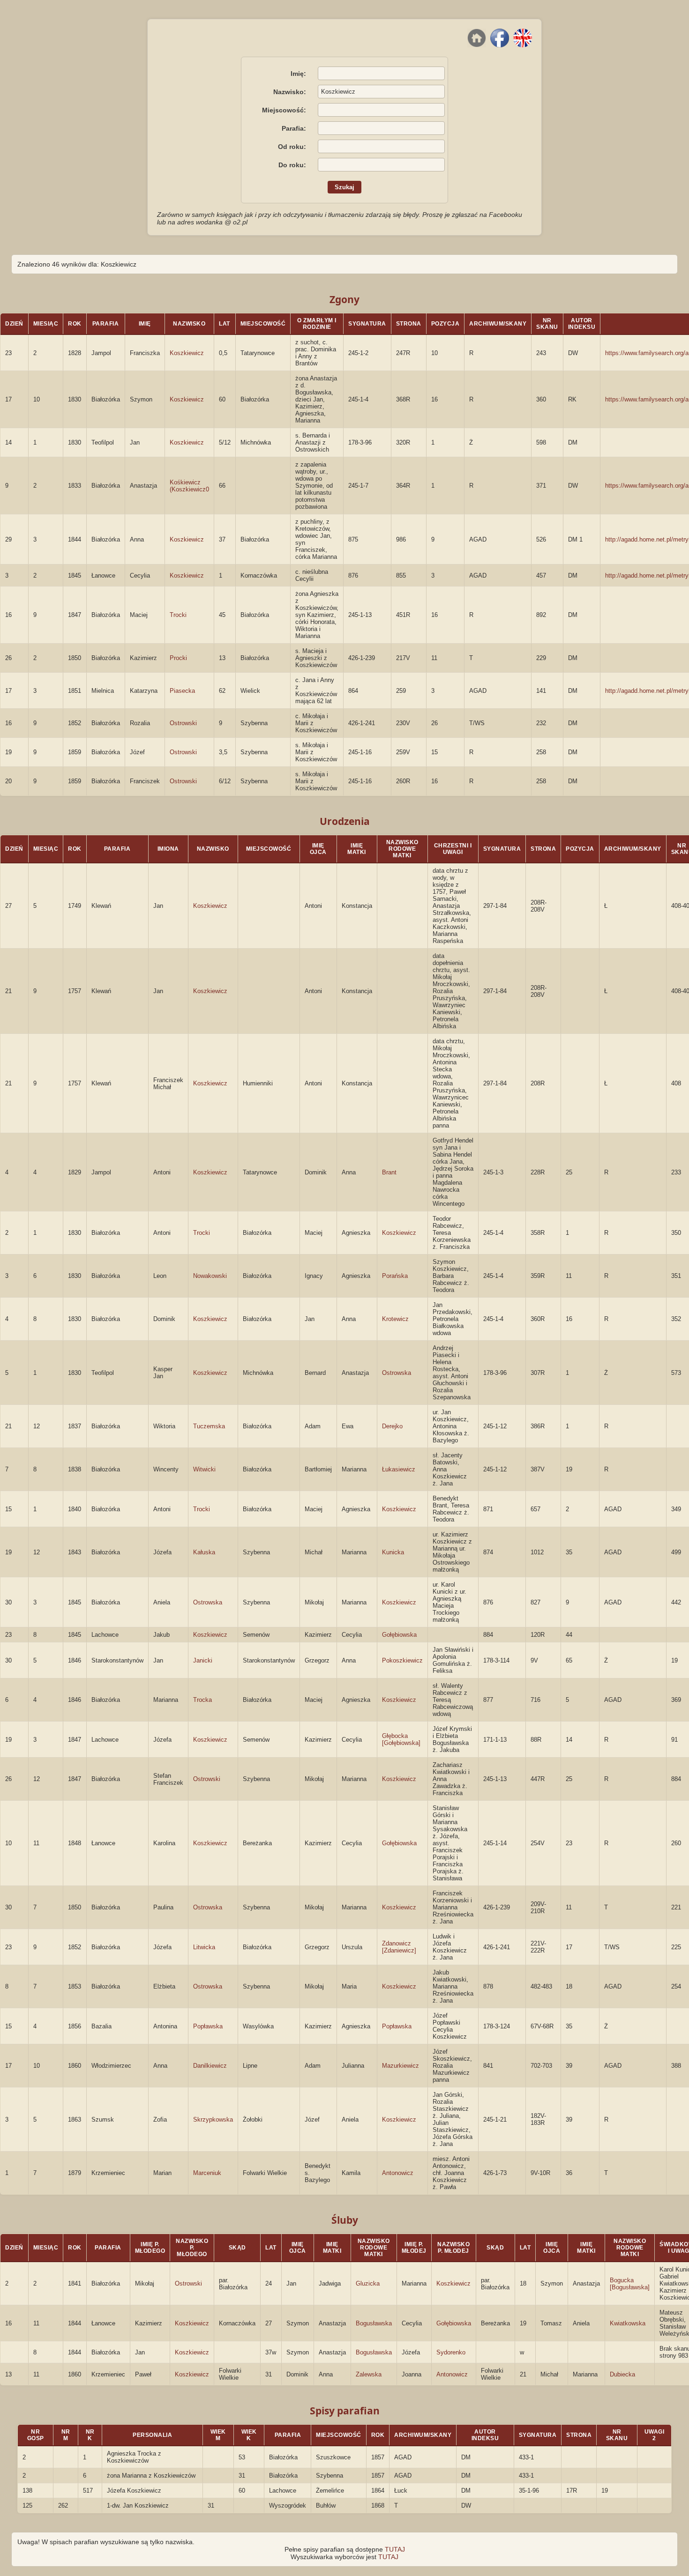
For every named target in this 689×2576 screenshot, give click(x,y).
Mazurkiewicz (401, 2066)
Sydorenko (451, 2352)
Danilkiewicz (210, 2066)
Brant (389, 1172)
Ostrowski (183, 723)
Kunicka (393, 1552)
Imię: (298, 74)
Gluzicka (368, 2283)
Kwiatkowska (628, 2323)
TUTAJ (395, 2549)
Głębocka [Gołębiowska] (401, 1739)
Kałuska (204, 1552)
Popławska (208, 2026)
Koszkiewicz (187, 353)
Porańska (395, 1276)
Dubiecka (622, 2374)
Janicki (203, 1660)
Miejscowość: (284, 110)
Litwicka (204, 1947)
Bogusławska (374, 2323)
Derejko (392, 1426)
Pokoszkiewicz (402, 1660)
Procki (178, 658)
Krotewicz (395, 1319)
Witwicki (204, 1469)
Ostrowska (397, 1373)
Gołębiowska (399, 1635)
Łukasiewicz (399, 1469)
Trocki (178, 615)
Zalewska (369, 2374)
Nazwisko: (290, 92)
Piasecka (182, 691)
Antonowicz (398, 2173)
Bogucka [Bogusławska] (630, 2284)
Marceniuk (207, 2173)
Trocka (202, 1700)
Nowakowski (210, 1276)
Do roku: (292, 165)
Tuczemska (209, 1426)
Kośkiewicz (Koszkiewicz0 (189, 486)
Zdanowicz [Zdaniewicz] (399, 1947)
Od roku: (292, 147)
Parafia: (294, 128)
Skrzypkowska (213, 2119)
